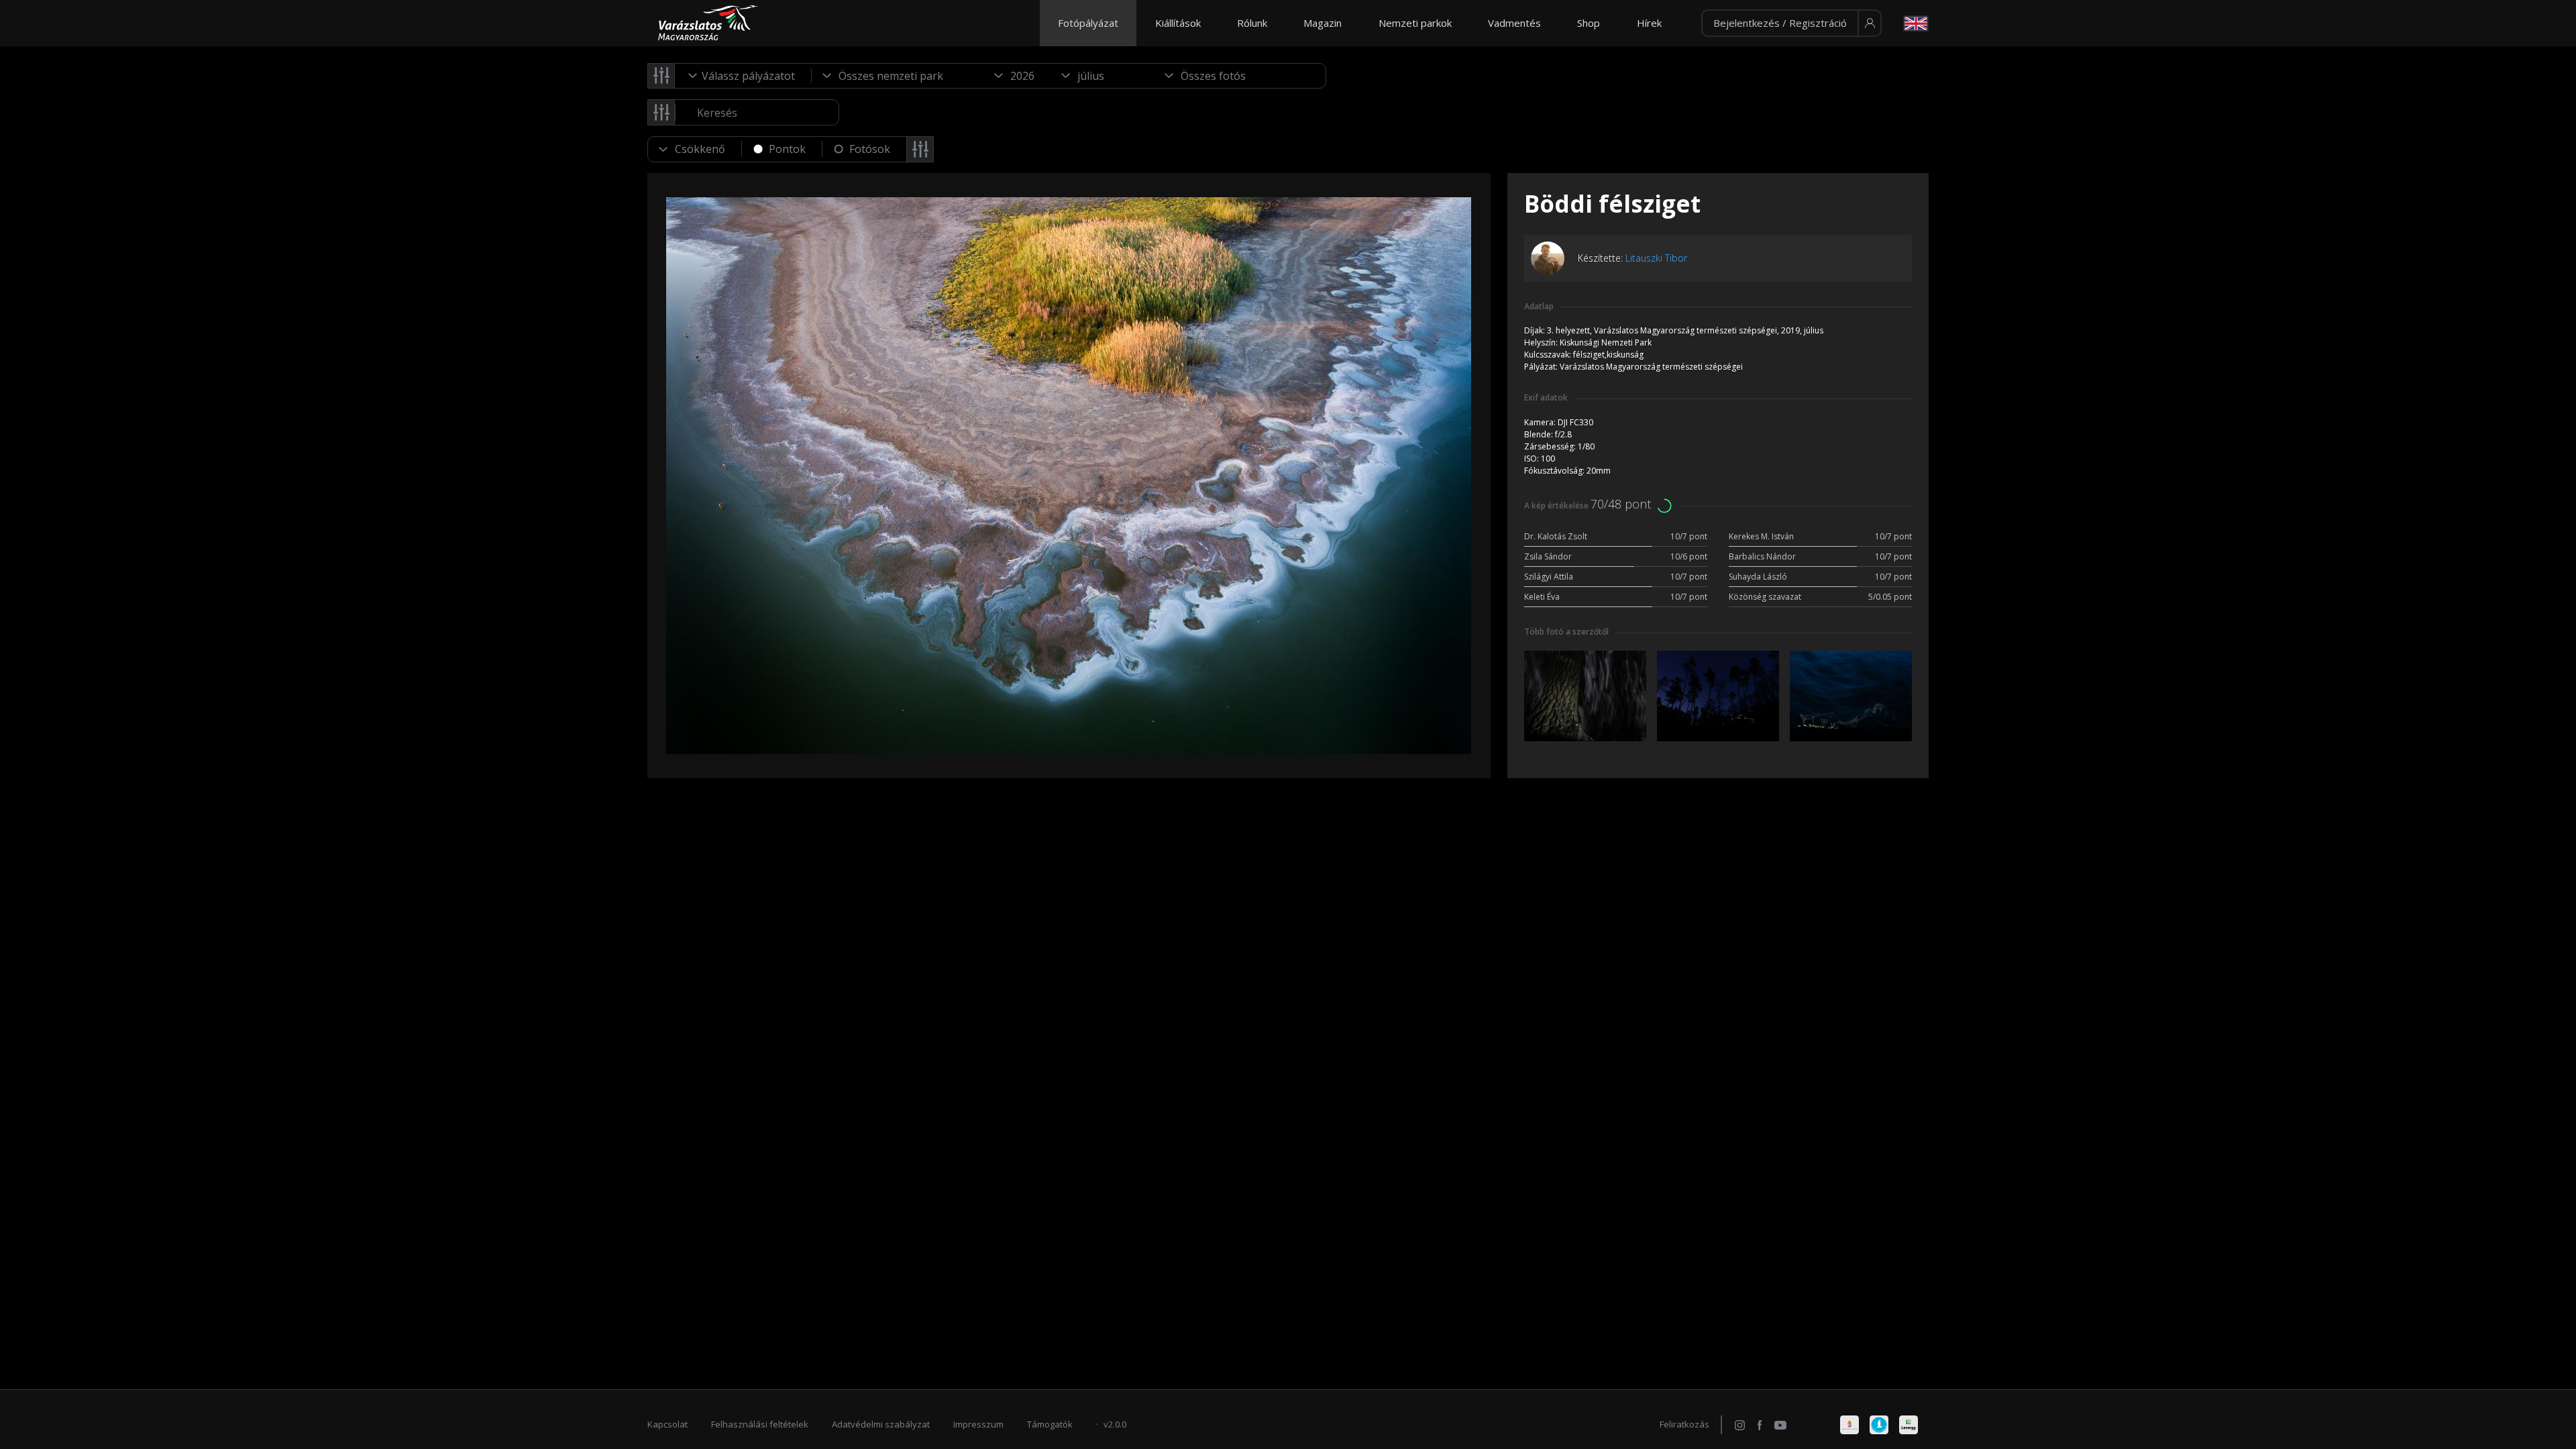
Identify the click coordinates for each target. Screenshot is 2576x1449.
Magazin (1323, 23)
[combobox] (743, 76)
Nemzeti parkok (1415, 23)
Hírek (1649, 23)
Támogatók (1050, 1424)
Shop (1589, 23)
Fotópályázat (1088, 23)
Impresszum (978, 1424)
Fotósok (870, 149)
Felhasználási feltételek (760, 1424)
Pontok (787, 149)
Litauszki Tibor (1656, 258)
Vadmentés (1514, 23)
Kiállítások (1178, 23)
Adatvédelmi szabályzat (881, 1424)
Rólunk (1252, 23)
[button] (1791, 23)
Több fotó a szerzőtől (1566, 632)
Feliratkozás (1684, 1424)
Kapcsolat (667, 1424)
